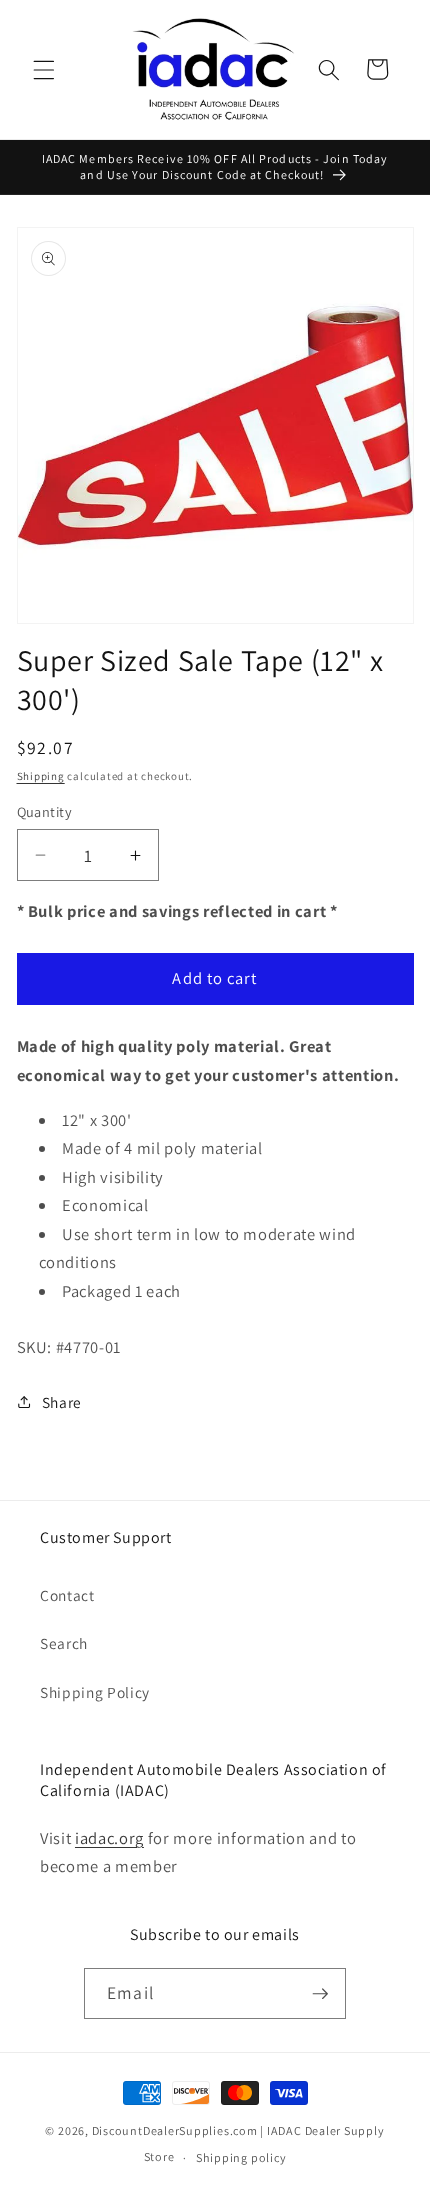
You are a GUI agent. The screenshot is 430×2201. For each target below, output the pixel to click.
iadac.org (109, 1838)
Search (64, 1643)
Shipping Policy (95, 1692)
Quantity (45, 811)
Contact (67, 1595)
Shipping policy (241, 2157)
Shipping (41, 776)
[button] (44, 69)
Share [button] (62, 1402)
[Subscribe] (320, 1994)
